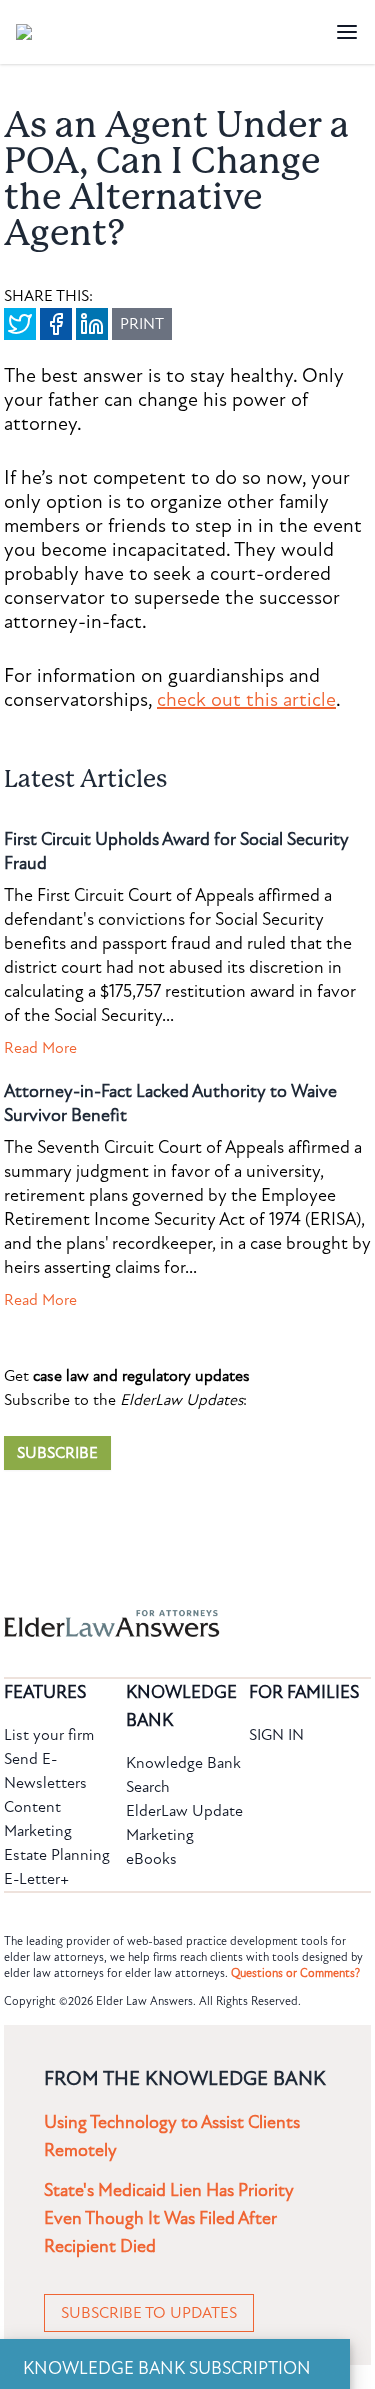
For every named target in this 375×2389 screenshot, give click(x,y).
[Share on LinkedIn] (92, 324)
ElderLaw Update (184, 1811)
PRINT (142, 324)
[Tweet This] (20, 324)
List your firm (49, 1735)
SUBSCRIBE (57, 1453)
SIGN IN (276, 1735)
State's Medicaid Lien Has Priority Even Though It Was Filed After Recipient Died (169, 2218)
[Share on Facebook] (56, 324)
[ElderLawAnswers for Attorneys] (123, 1623)
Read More (40, 1048)
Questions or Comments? (295, 1973)
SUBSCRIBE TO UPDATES (149, 2313)
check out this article (246, 700)
